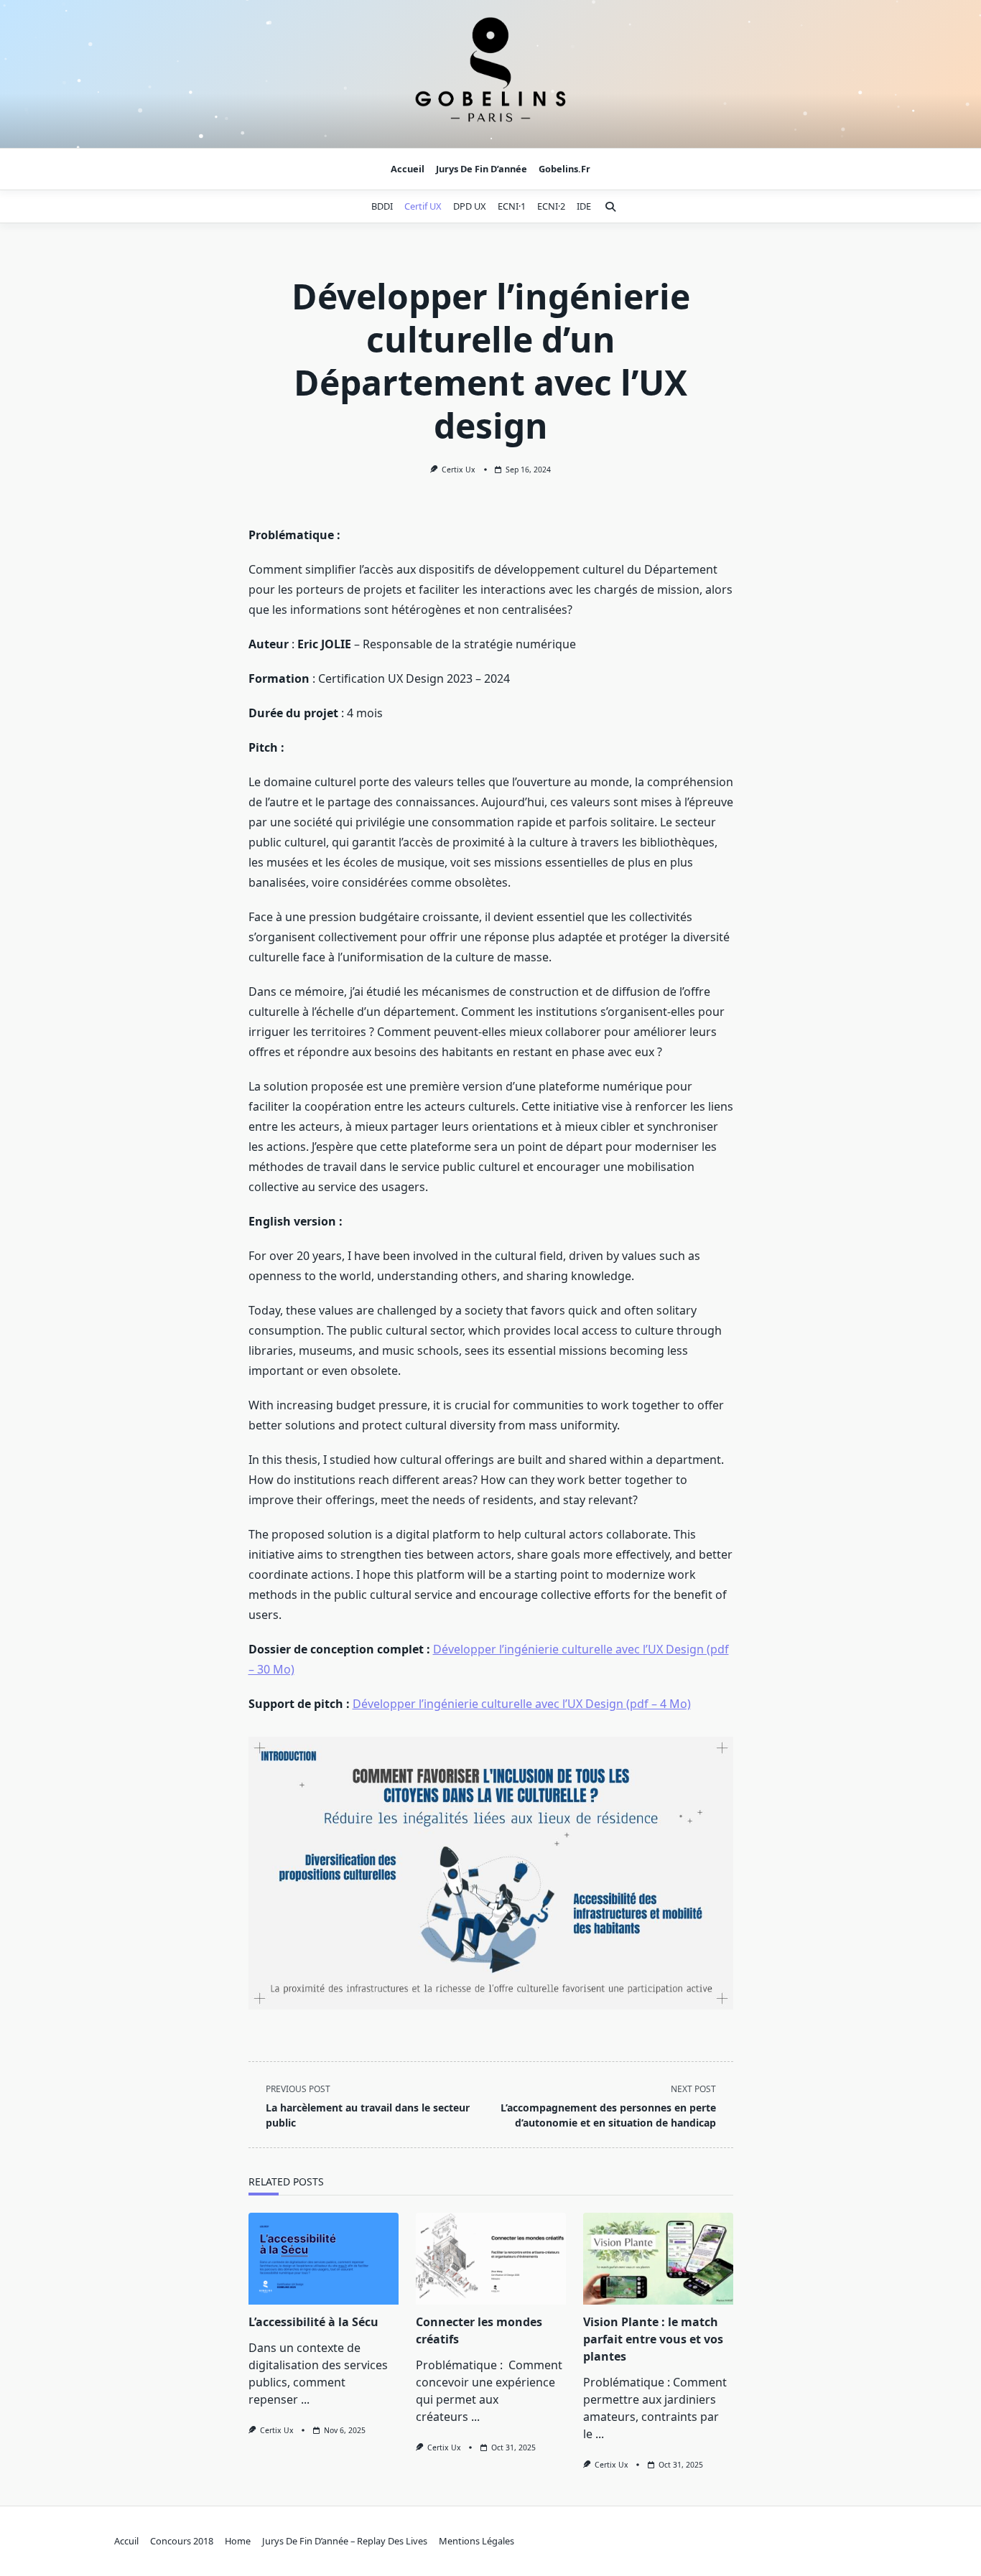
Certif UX (423, 206)
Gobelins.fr (564, 169)
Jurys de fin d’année (482, 169)
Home (238, 2541)
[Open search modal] (610, 207)
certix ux (459, 470)
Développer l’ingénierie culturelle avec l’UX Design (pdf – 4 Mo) (522, 1704)
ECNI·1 (512, 206)
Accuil (126, 2541)
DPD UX (470, 206)
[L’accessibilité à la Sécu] (324, 2259)
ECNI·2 (551, 206)
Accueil (408, 169)
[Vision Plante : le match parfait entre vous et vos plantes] (658, 2259)
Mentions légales (476, 2541)
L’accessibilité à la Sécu (313, 2322)
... (305, 2399)
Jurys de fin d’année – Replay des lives (345, 2541)
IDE (584, 206)
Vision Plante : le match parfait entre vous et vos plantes (653, 2339)
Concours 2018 (182, 2541)
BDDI (382, 206)
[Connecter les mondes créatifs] (491, 2259)
